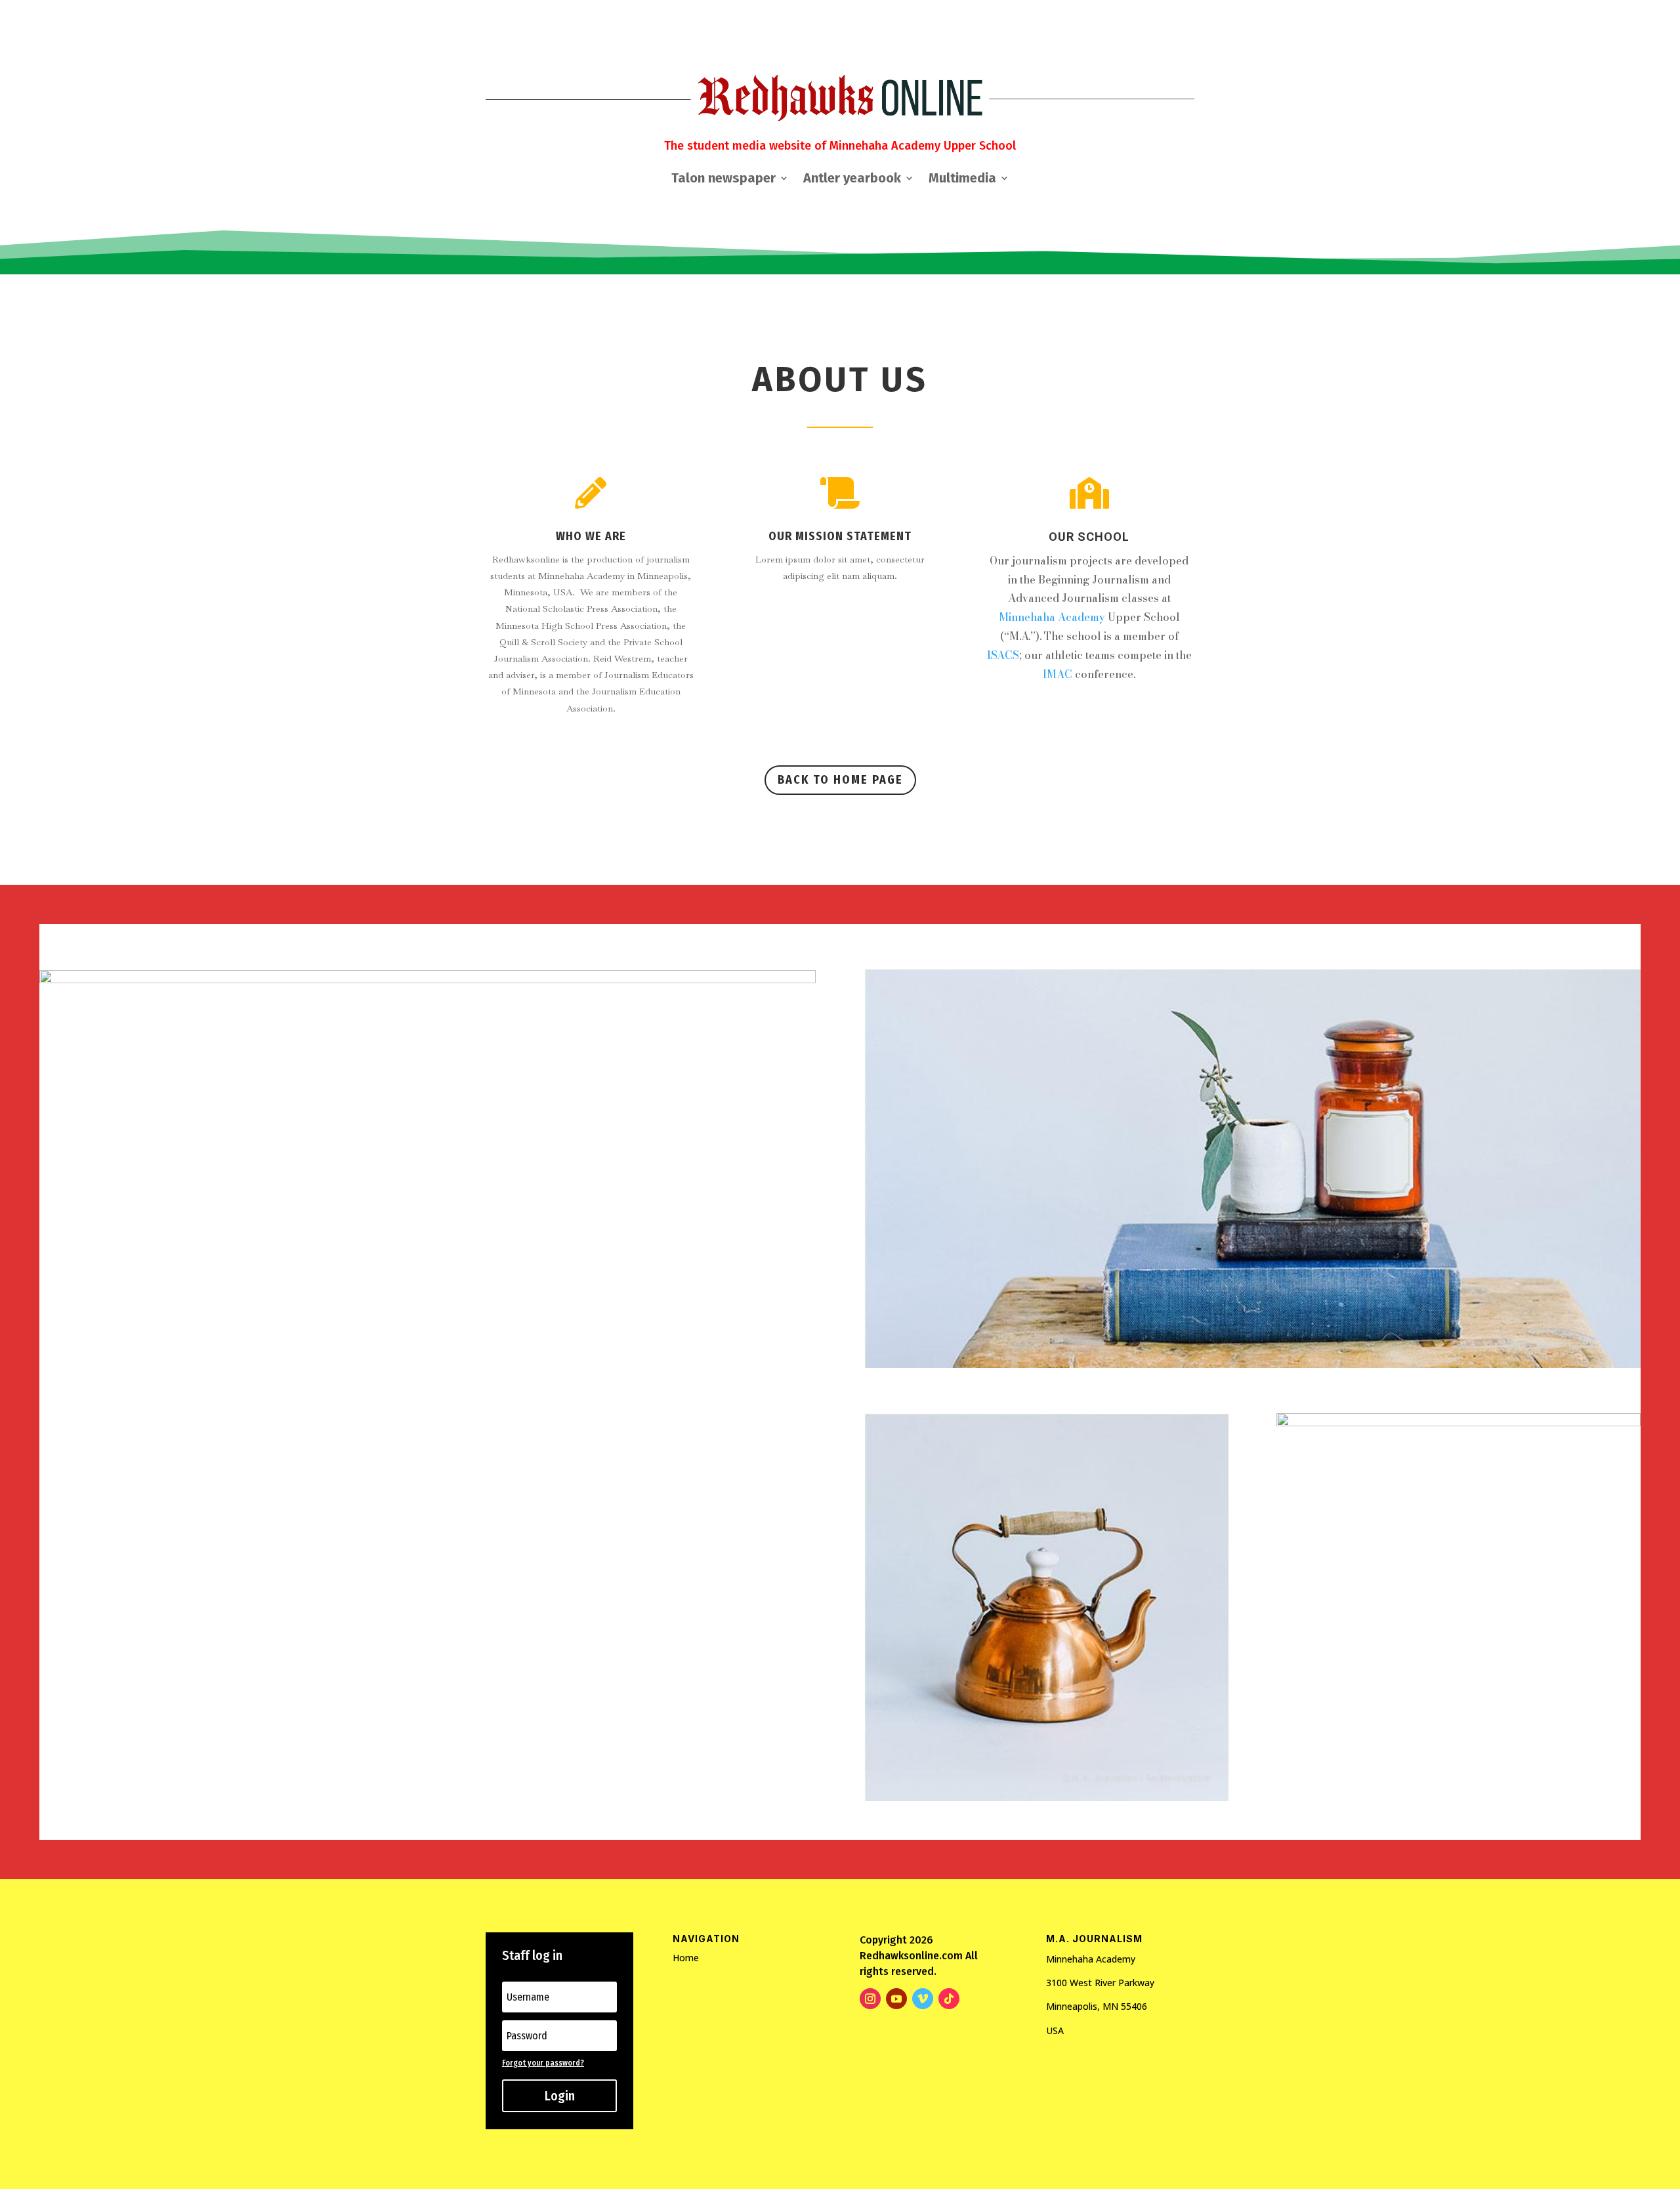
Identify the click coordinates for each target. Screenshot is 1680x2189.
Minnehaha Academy (1052, 617)
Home (686, 1958)
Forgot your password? (543, 2063)
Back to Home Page (840, 780)
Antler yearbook (852, 180)
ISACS (1003, 655)
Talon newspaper (724, 180)
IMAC (1058, 674)
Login (560, 2096)
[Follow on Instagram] (870, 1999)
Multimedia (962, 180)
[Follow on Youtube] (896, 1999)
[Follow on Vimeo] (923, 1999)
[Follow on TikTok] (949, 1999)
